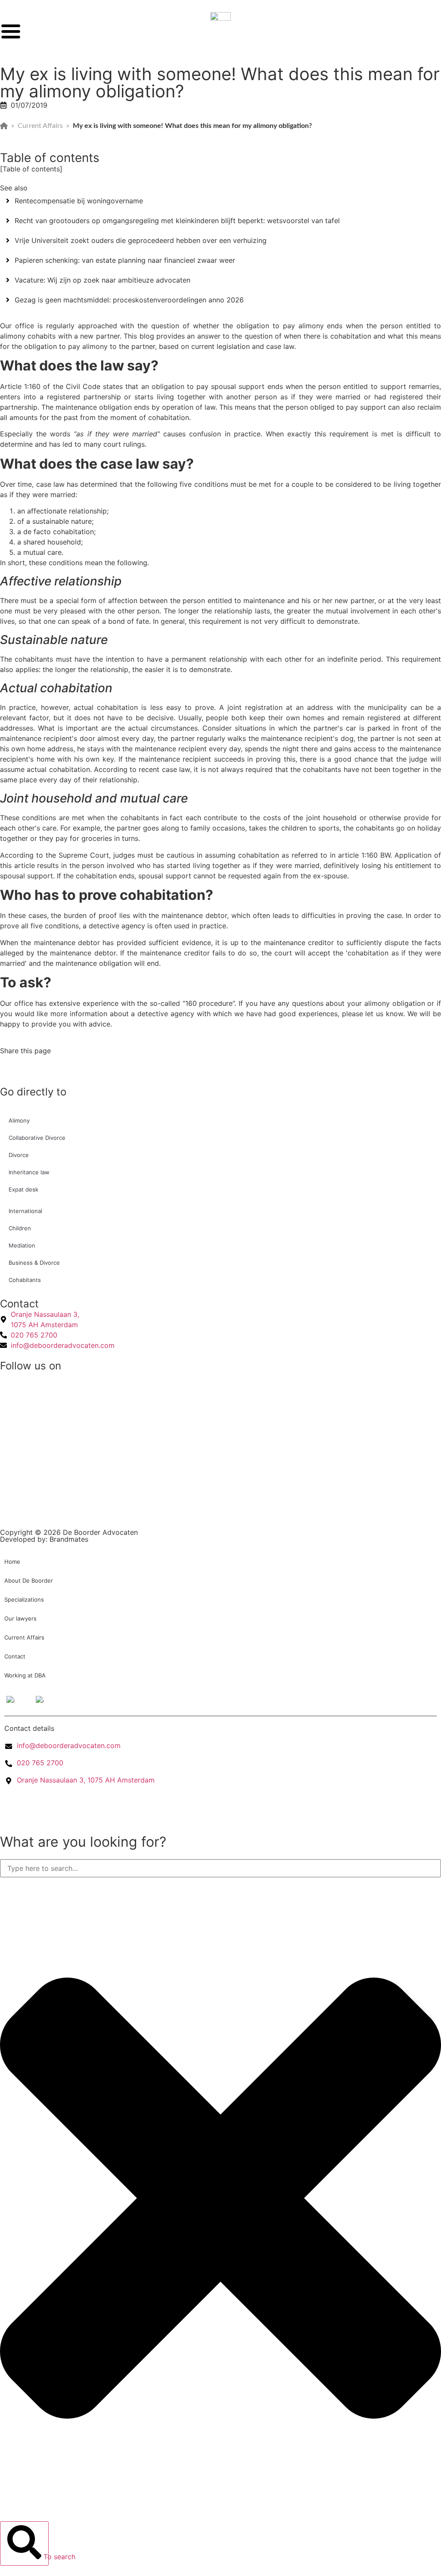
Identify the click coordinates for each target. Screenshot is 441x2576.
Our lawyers (20, 1618)
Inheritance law (29, 1172)
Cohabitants (25, 1280)
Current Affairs (40, 126)
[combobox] (220, 1868)
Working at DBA (25, 1675)
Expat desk (23, 1189)
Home (12, 1562)
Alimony (19, 1120)
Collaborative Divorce (37, 1138)
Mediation (22, 1245)
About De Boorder (29, 1580)
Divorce (19, 1155)
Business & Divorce (34, 1263)
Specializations (24, 1599)
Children (20, 1228)
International (25, 1211)
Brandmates (69, 1539)
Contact (15, 1656)
